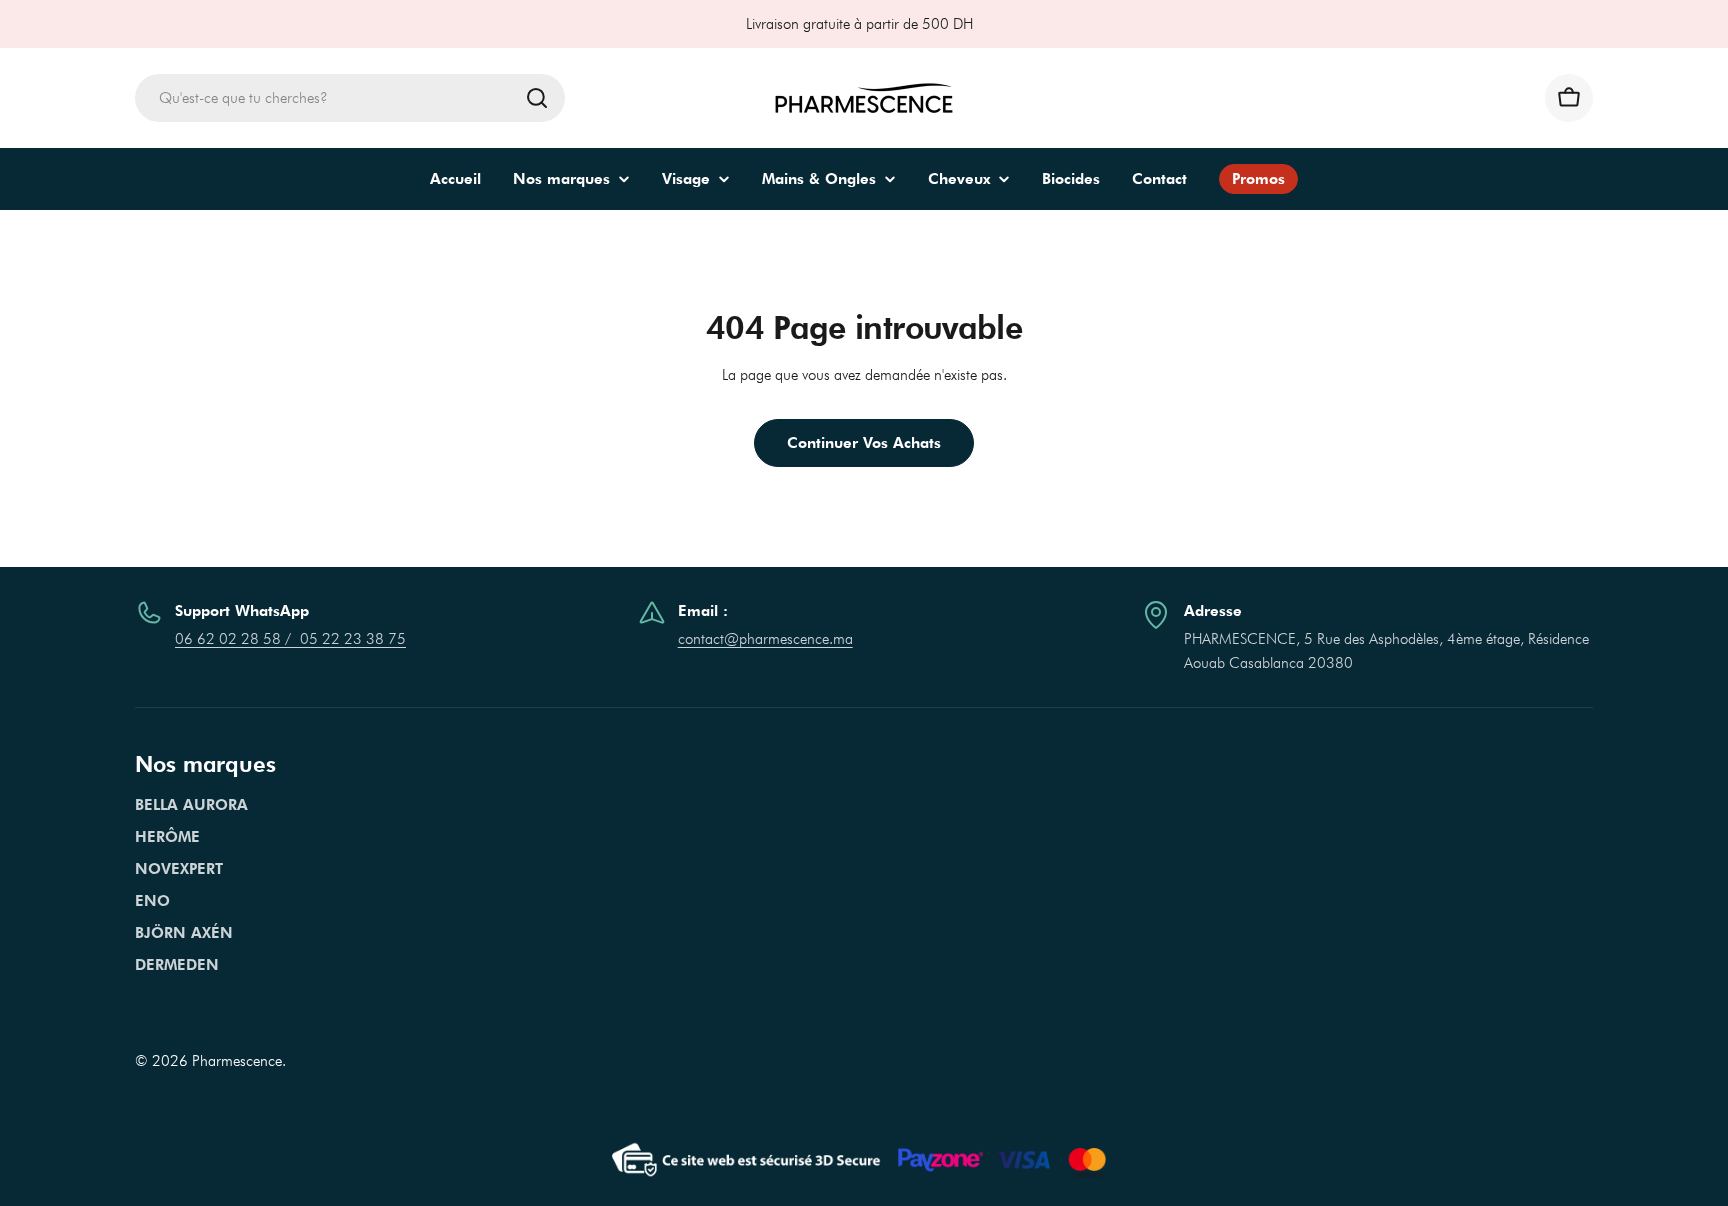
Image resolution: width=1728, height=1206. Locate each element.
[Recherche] (537, 98)
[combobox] (350, 98)
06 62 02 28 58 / (237, 639)
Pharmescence (237, 1061)
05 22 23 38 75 (353, 639)
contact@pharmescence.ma (765, 639)
